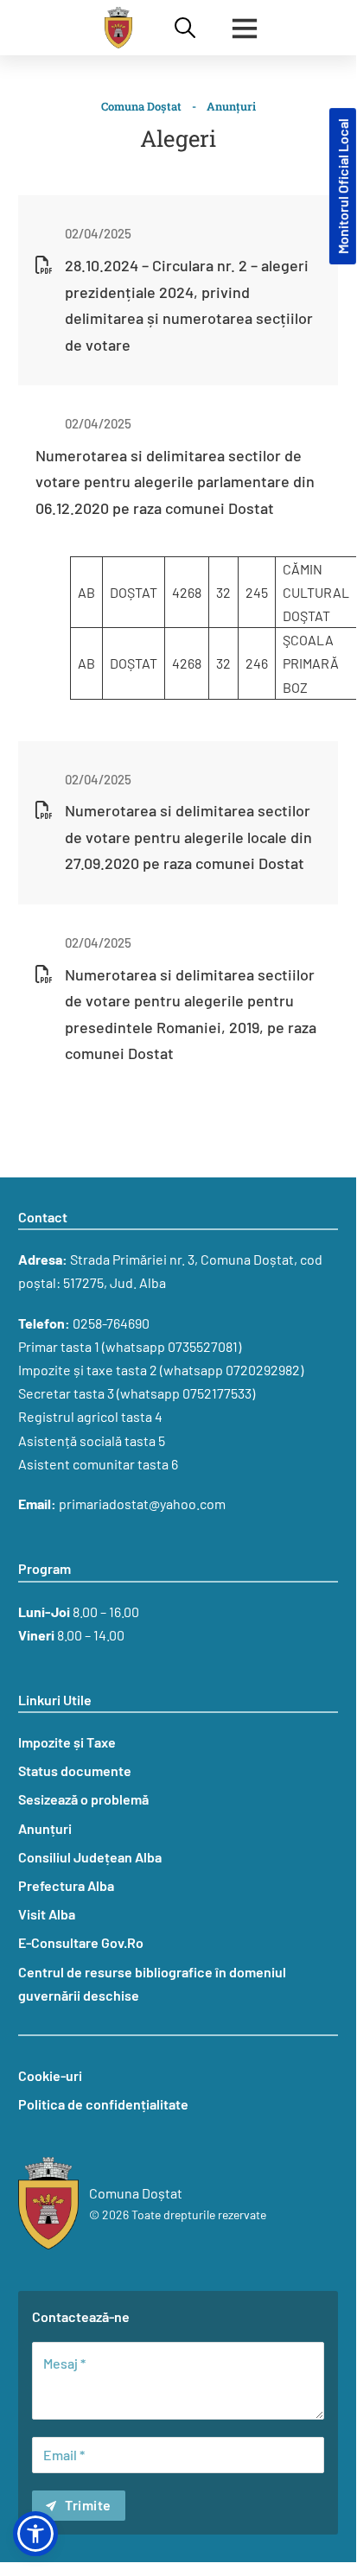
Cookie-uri (50, 2075)
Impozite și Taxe (67, 1742)
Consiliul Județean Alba (90, 1857)
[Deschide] (245, 28)
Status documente (75, 1770)
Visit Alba (47, 1914)
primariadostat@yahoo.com (142, 1504)
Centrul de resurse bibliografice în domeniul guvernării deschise (152, 1983)
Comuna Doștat (141, 106)
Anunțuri (231, 106)
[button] (35, 2534)
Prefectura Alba (66, 1885)
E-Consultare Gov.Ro (81, 1942)
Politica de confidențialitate (103, 2104)
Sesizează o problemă (83, 1799)
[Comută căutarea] (185, 28)
